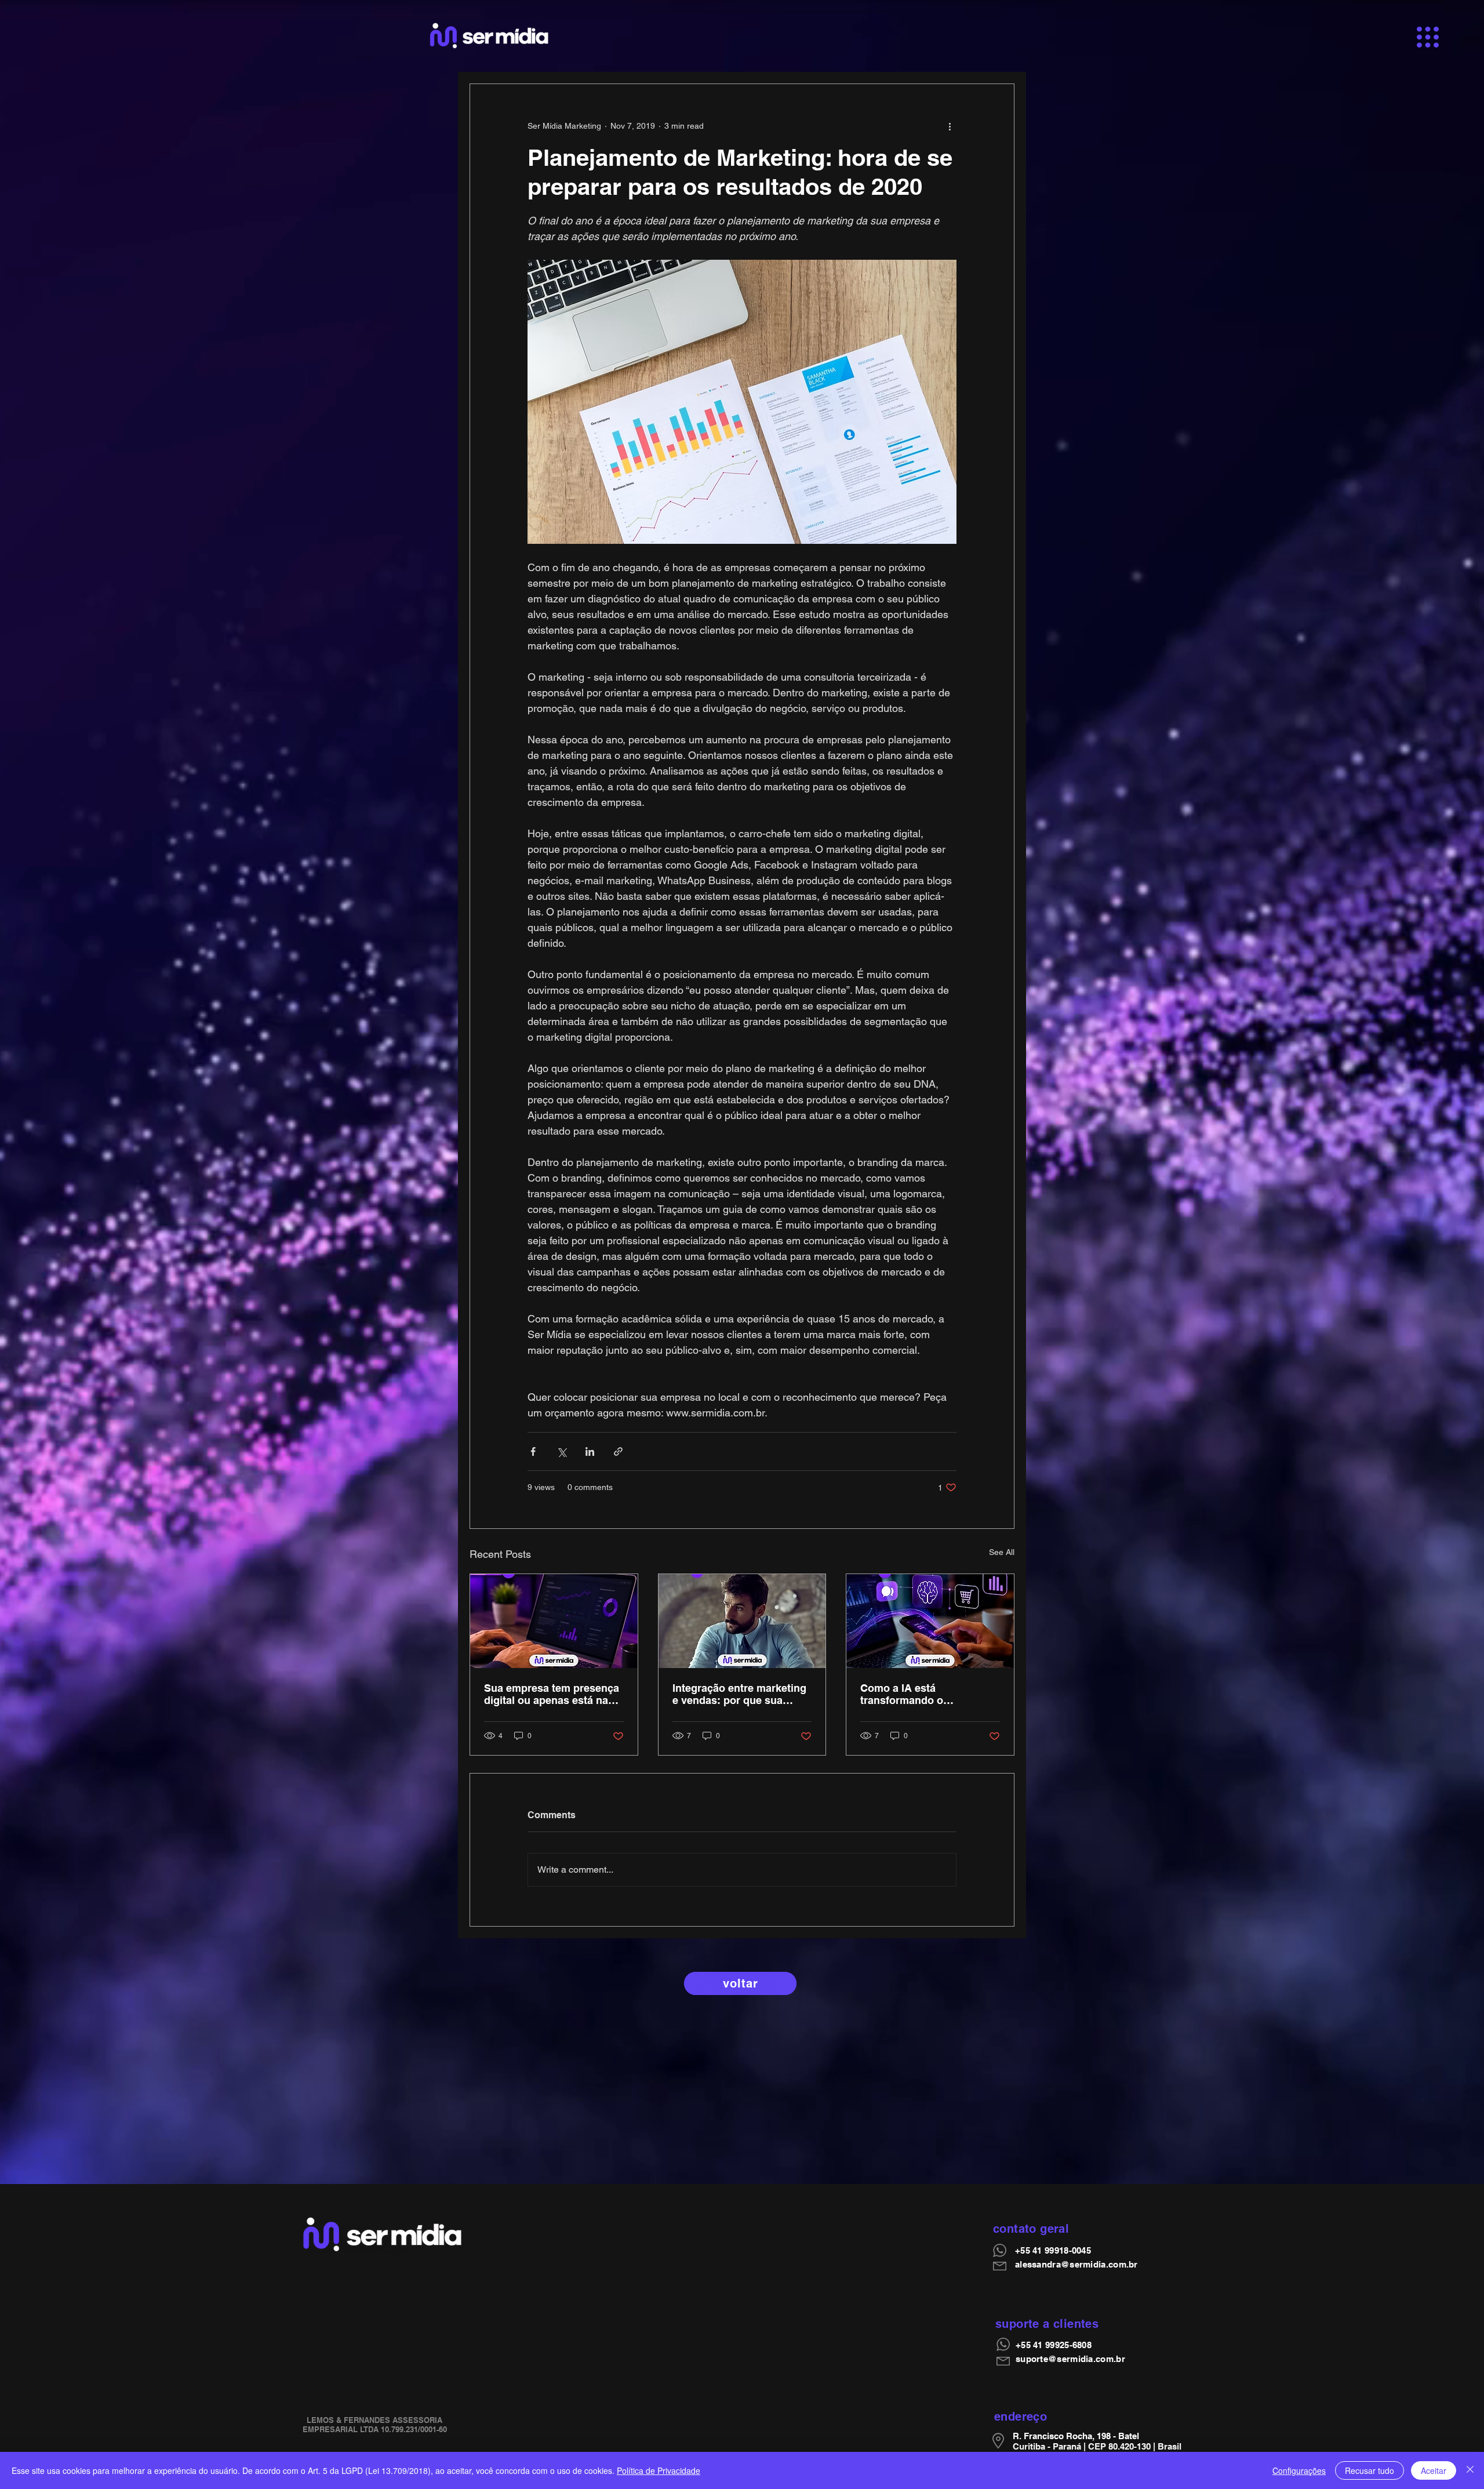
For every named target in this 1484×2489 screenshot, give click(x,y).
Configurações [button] (1299, 2470)
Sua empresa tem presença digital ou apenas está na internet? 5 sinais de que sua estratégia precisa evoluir (552, 1694)
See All (1002, 1552)
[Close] (1470, 2470)
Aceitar (1434, 2470)
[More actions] (950, 126)
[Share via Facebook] (533, 1451)
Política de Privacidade (659, 2470)
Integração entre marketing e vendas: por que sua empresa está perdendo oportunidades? (739, 1694)
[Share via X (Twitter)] (561, 1451)
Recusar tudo (1370, 2470)
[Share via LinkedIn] (590, 1451)
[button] (1428, 37)
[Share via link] (618, 1451)
